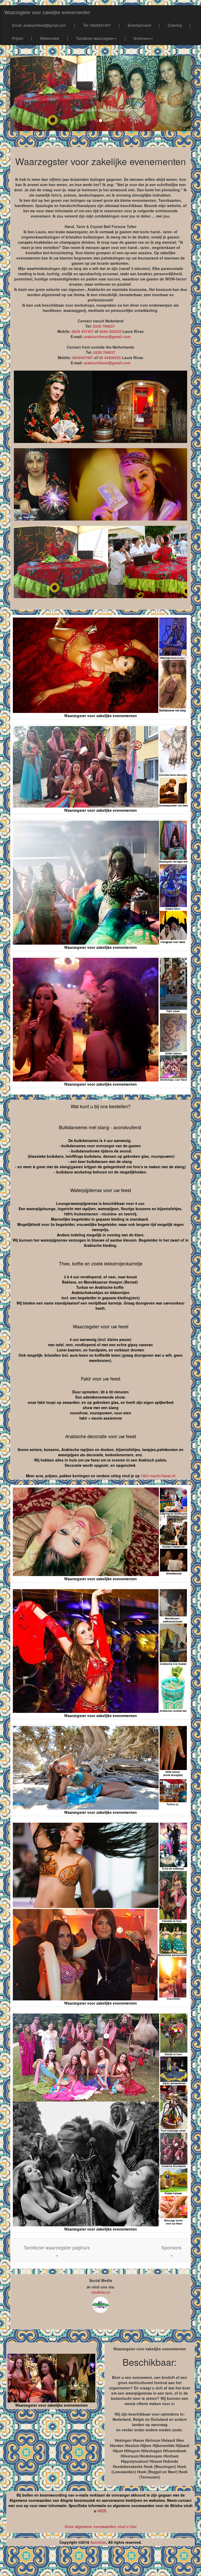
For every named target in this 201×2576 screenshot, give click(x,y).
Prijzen (18, 38)
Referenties (50, 38)
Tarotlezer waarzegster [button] (95, 38)
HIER (102, 2511)
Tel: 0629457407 (97, 25)
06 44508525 (110, 358)
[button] (57, 2250)
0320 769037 (104, 326)
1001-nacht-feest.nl (158, 1476)
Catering (175, 25)
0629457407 (83, 358)
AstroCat (98, 2542)
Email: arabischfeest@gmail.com (39, 25)
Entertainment (139, 25)
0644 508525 (110, 331)
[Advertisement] (100, 2563)
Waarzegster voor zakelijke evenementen (47, 12)
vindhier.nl (100, 2292)
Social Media (101, 2280)
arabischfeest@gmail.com (107, 337)
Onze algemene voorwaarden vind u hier (101, 2526)
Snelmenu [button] (142, 38)
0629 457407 (83, 331)
